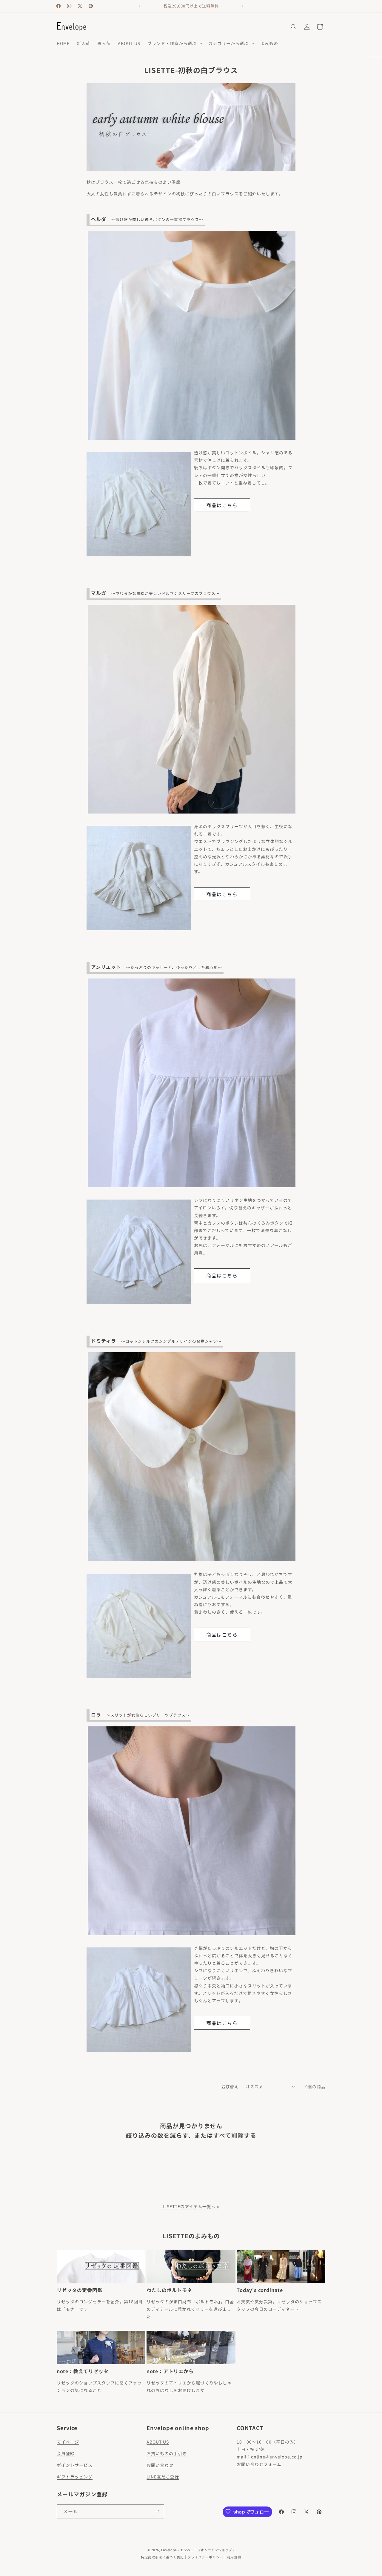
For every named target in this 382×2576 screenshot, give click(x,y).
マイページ (68, 2442)
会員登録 (66, 2453)
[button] (174, 43)
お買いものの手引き (167, 2453)
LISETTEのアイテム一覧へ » (191, 2206)
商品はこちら (222, 505)
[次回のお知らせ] (243, 6)
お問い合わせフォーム (259, 2464)
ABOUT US (158, 2442)
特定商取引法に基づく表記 (162, 2557)
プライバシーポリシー (205, 2557)
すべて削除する (235, 2135)
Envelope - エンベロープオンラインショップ (197, 2550)
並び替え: (231, 2086)
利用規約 (234, 2557)
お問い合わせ (160, 2465)
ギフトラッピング (75, 2477)
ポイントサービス (75, 2465)
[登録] (157, 2511)
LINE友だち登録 (163, 2477)
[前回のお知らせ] (139, 6)
